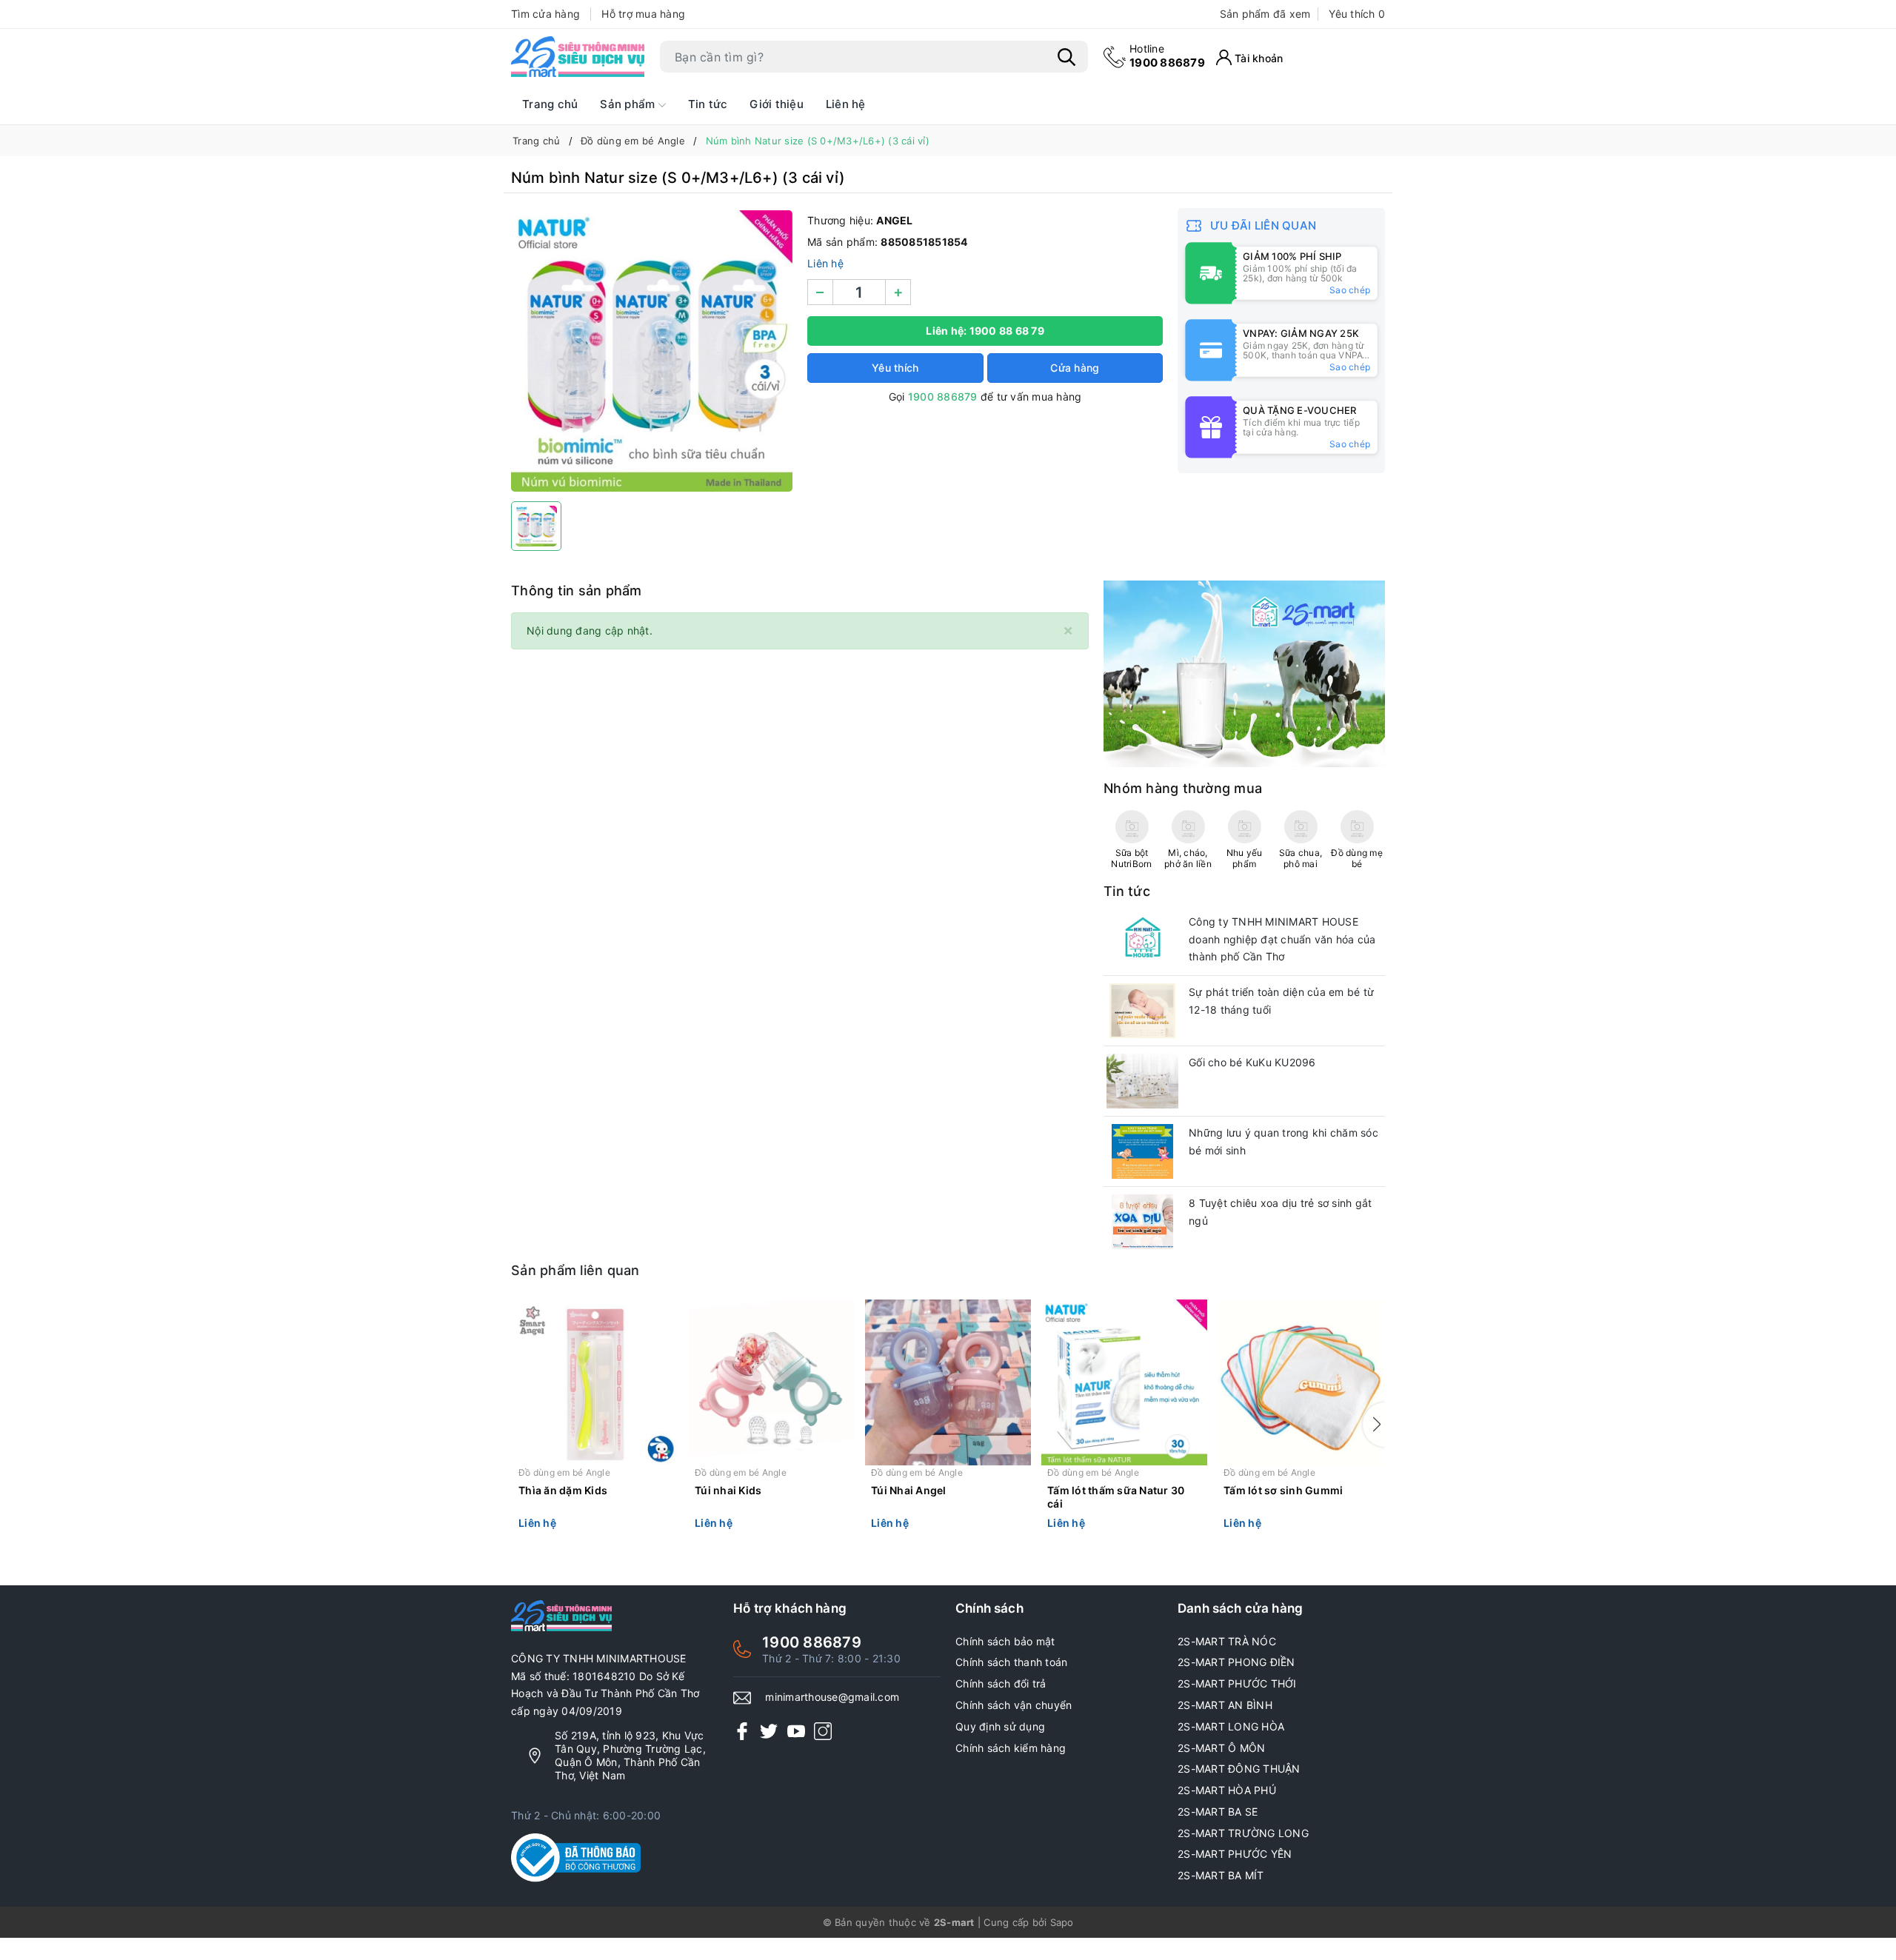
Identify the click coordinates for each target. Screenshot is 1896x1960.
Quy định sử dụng (1000, 1726)
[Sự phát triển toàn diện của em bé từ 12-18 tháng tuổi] (1142, 1011)
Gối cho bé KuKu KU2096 (1252, 1062)
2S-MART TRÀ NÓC (1227, 1641)
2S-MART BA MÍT (1221, 1875)
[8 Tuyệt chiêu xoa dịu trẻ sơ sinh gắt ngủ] (1142, 1222)
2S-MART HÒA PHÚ (1227, 1790)
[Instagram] (823, 1731)
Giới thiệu (777, 104)
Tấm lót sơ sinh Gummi (1283, 1490)
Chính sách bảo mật (1005, 1641)
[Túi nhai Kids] (772, 1382)
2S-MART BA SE (1218, 1812)
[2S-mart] (1244, 673)
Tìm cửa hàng (545, 14)
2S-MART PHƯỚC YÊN (1235, 1854)
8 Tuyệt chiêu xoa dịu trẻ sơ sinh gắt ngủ (1280, 1212)
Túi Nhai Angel (909, 1490)
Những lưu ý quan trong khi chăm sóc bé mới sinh (1284, 1141)
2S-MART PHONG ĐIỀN (1236, 1662)
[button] (1374, 1425)
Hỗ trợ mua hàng (643, 14)
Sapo (1062, 1922)
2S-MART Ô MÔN (1221, 1748)
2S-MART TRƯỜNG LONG (1243, 1833)
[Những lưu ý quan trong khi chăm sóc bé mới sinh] (1142, 1151)
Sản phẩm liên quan (575, 1270)
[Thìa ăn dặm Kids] (595, 1382)
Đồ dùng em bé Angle (564, 1472)
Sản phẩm (629, 104)
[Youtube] (796, 1731)
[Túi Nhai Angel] (948, 1382)
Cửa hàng (1075, 368)
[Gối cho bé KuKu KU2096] (1142, 1081)
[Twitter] (769, 1731)
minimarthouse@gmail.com (832, 1697)
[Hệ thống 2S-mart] (578, 57)
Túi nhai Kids (728, 1490)
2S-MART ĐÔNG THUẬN (1239, 1769)
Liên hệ (846, 104)
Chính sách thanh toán (1011, 1662)
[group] (652, 351)
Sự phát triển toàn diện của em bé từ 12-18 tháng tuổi (1281, 1001)
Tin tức (708, 104)
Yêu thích (1357, 14)
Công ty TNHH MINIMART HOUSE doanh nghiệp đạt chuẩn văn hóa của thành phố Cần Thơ (1282, 939)
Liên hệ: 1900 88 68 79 (985, 331)
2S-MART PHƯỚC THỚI (1237, 1683)
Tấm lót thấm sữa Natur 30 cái (1116, 1497)
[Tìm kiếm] (1066, 57)
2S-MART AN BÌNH (1225, 1705)
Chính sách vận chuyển (1014, 1705)
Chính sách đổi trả (1001, 1683)
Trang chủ (550, 104)
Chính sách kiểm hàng (1011, 1748)
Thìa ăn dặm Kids (563, 1490)
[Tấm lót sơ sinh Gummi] (1301, 1382)
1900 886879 (1167, 56)
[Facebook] (742, 1731)
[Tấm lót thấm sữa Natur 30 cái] (1124, 1382)
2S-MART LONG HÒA (1231, 1726)
